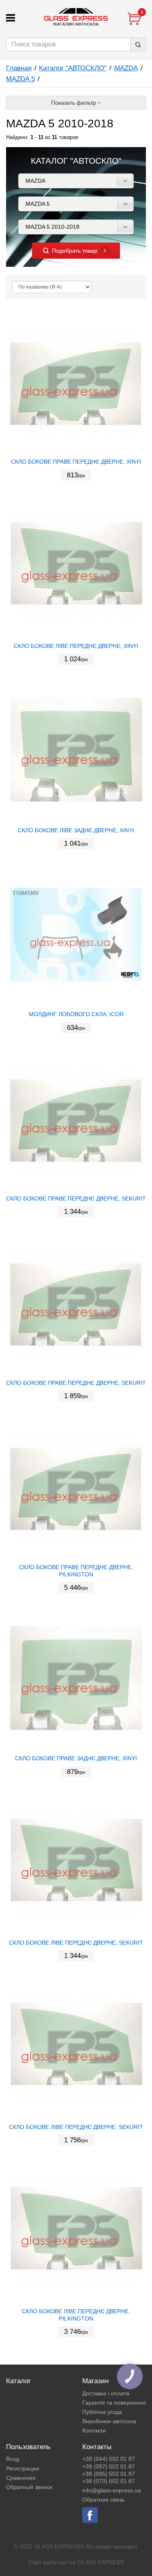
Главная (19, 68)
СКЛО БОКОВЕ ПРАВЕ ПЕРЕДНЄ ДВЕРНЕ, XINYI (76, 462)
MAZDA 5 (20, 79)
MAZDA (126, 68)
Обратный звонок (29, 2487)
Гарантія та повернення (114, 2403)
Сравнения (21, 2478)
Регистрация (23, 2468)
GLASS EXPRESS (101, 2562)
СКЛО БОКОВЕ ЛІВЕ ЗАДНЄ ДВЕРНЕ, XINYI (76, 830)
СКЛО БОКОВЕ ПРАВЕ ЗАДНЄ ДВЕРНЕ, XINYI (76, 1758)
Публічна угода (102, 2412)
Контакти (94, 2430)
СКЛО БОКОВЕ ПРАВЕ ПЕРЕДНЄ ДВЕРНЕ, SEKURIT (76, 1198)
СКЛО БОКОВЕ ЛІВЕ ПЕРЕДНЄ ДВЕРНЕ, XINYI (76, 646)
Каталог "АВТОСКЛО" (73, 68)
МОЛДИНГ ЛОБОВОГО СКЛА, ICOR (76, 1014)
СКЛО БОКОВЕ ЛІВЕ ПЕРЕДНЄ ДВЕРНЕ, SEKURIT (76, 1943)
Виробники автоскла (109, 2421)
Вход (13, 2459)
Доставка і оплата (106, 2393)
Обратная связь (103, 2500)
